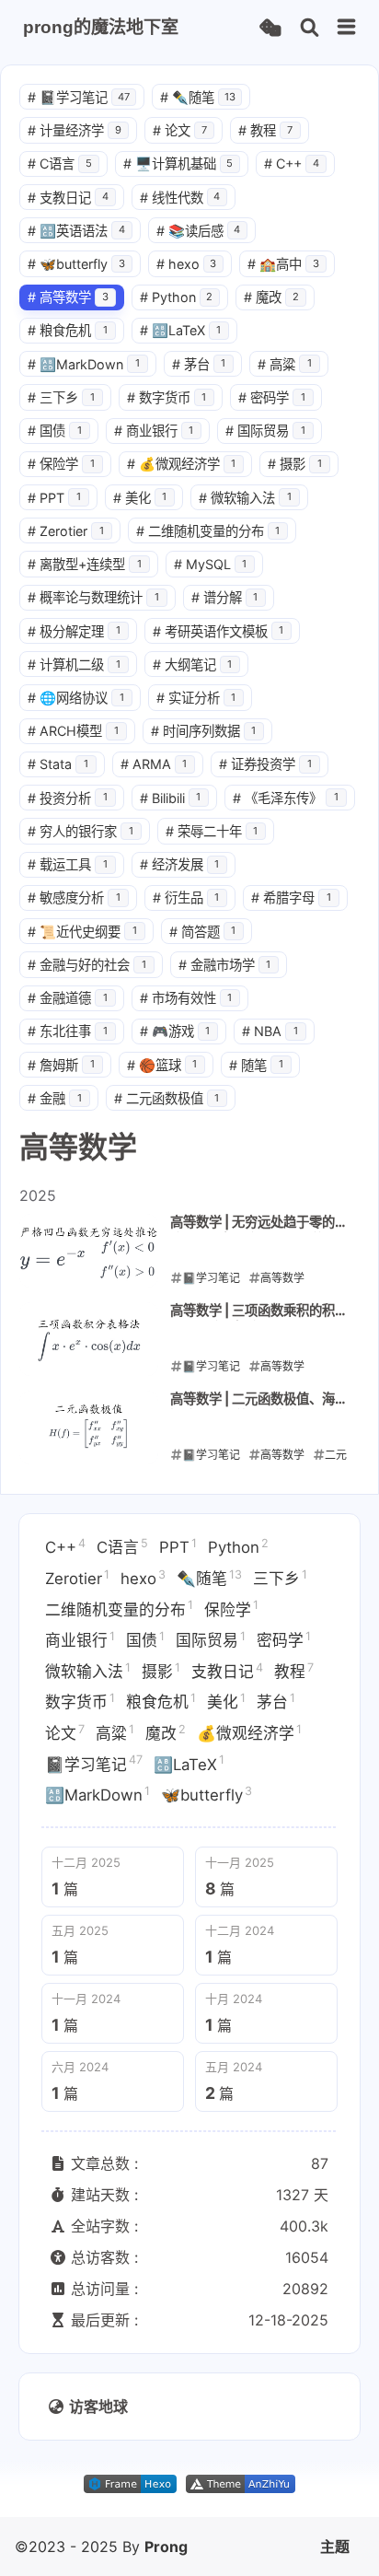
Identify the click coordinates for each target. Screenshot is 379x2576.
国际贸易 (265, 431)
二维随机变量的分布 (208, 531)
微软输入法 (245, 498)
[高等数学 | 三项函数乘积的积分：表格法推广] (89, 1339)
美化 (140, 498)
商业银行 (154, 431)
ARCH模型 (73, 731)
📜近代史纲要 (82, 932)
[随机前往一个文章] (270, 28)
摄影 (295, 464)
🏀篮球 (162, 1065)
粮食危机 (68, 330)
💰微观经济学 (182, 464)
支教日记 (68, 198)
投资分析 (68, 798)
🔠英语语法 (76, 231)
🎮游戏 (175, 1031)
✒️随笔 (198, 97)
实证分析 (196, 698)
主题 (335, 2547)
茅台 (199, 364)
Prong (166, 2547)
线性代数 (180, 198)
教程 (265, 130)
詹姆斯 (61, 1065)
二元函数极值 (167, 1098)
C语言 (60, 163)
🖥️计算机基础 (178, 163)
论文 (180, 130)
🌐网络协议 (76, 698)
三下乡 (61, 397)
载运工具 (68, 864)
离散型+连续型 (85, 564)
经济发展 (180, 864)
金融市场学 (225, 965)
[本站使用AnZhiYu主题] (241, 2488)
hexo (187, 264)
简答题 (203, 932)
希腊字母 (291, 898)
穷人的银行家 (80, 831)
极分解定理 (74, 631)
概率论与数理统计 (93, 597)
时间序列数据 (204, 731)
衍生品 (186, 898)
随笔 (256, 1065)
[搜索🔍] (310, 28)
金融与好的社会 (87, 965)
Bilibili (171, 798)
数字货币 (167, 397)
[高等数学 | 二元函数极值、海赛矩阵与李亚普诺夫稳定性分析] (89, 1428)
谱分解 (225, 597)
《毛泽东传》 (286, 798)
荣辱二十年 (212, 831)
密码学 (272, 397)
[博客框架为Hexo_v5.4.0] (130, 2488)
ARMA (154, 764)
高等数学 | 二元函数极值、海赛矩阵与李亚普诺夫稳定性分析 (259, 1400)
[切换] (347, 28)
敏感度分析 (74, 898)
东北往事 (68, 1031)
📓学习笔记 (79, 97)
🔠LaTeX (181, 330)
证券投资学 (265, 764)
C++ (292, 163)
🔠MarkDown (84, 364)
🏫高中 (283, 264)
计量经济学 (75, 130)
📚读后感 (199, 231)
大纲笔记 (193, 664)
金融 (55, 1098)
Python (177, 297)
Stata (58, 764)
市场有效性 (186, 998)
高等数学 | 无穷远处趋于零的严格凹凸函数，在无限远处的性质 (259, 1223)
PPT (54, 498)
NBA (270, 1031)
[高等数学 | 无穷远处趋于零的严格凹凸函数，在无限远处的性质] (89, 1251)
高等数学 (68, 297)
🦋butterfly (76, 264)
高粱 (285, 364)
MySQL (211, 564)
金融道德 (68, 998)
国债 (55, 431)
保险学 (61, 464)
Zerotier (66, 531)
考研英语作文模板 (218, 631)
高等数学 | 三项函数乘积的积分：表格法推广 (253, 1311)
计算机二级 (74, 664)
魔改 (271, 297)
